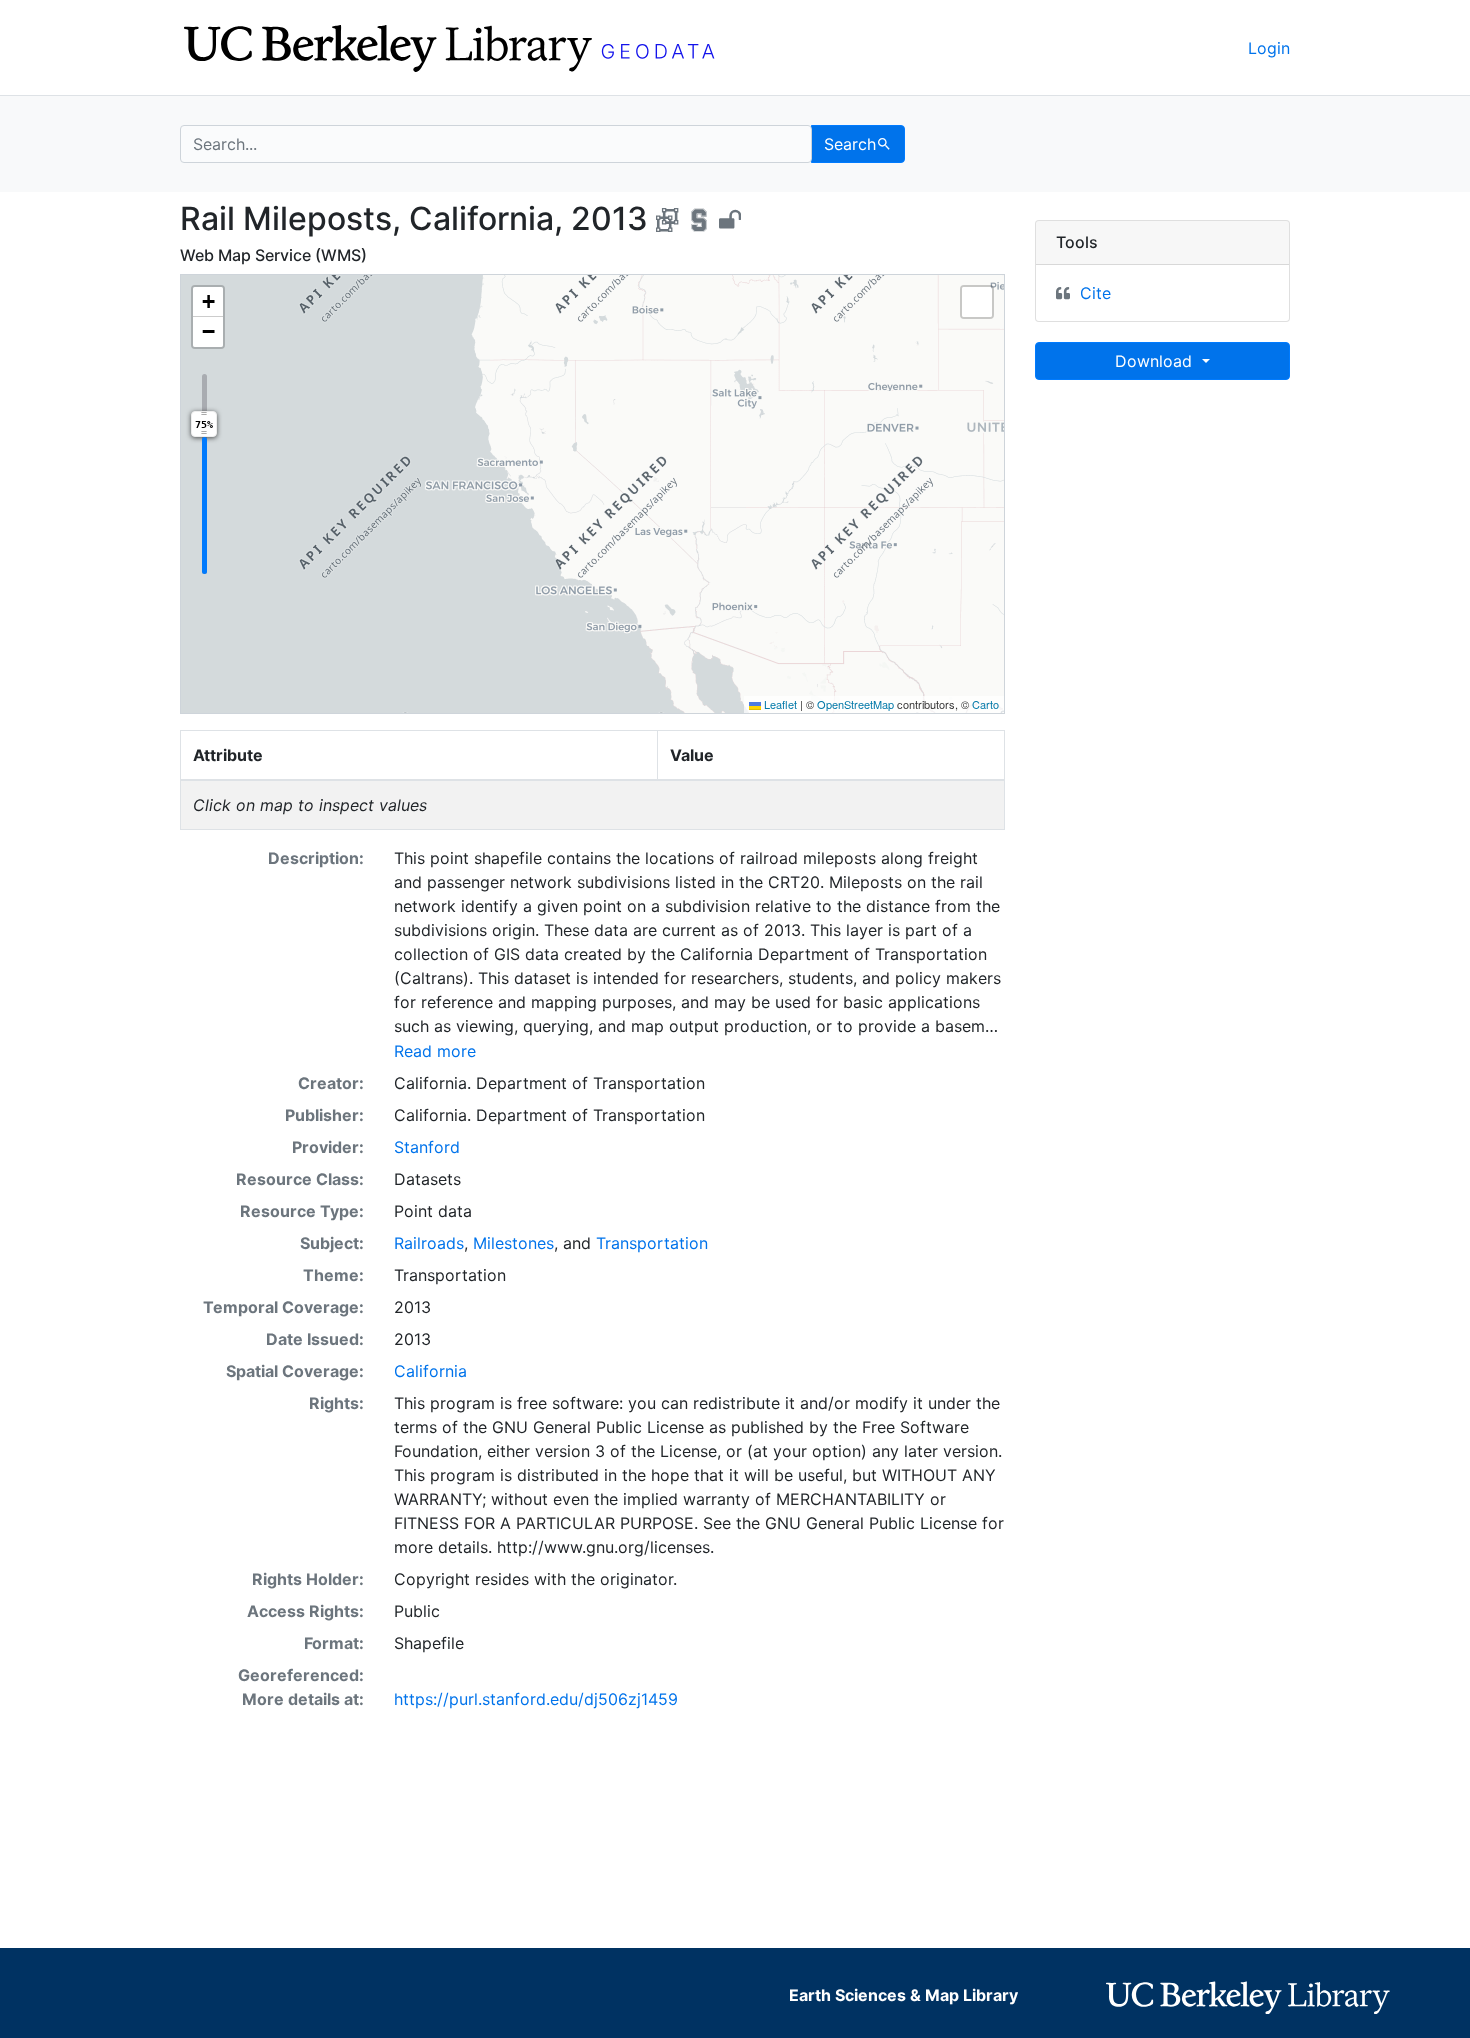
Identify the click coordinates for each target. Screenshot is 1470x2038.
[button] (208, 302)
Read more (435, 1051)
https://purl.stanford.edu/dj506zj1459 (536, 1699)
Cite (1095, 293)
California (430, 1371)
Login (1269, 48)
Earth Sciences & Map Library (903, 1995)
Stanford (427, 1147)
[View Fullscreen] (977, 302)
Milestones (513, 1243)
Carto (985, 704)
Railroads (429, 1243)
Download (1156, 361)
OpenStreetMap (855, 704)
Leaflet (779, 704)
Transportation (652, 1243)
